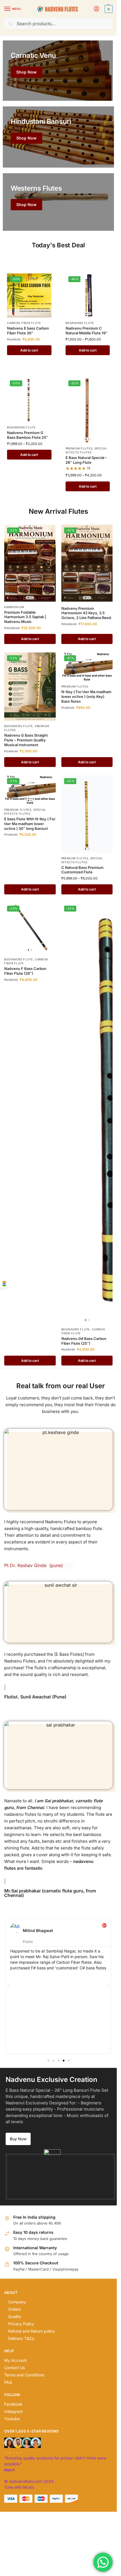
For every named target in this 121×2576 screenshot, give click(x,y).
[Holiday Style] (58, 137)
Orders (14, 2309)
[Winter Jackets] (58, 202)
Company (17, 2302)
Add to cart (29, 350)
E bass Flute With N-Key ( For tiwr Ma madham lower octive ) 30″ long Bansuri (30, 824)
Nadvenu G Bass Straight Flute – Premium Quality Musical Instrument (26, 740)
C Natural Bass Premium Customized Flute (82, 870)
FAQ (8, 2382)
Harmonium (14, 607)
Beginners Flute (80, 323)
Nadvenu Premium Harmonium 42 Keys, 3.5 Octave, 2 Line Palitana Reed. (87, 613)
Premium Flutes (79, 448)
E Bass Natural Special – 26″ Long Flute (86, 460)
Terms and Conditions (24, 2375)
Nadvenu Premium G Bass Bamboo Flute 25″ (28, 435)
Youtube (12, 2419)
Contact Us (14, 2368)
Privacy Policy (21, 2324)
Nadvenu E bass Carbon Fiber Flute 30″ (28, 331)
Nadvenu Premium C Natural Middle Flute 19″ (87, 331)
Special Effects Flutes (87, 450)
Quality (15, 2316)
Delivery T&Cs (21, 2338)
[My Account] (97, 9)
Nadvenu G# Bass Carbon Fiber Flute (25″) (84, 1341)
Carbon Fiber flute (24, 323)
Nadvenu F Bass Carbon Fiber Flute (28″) (25, 971)
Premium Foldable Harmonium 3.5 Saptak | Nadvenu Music (25, 617)
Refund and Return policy (32, 2331)
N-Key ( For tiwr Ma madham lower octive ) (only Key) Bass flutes (86, 696)
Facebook (13, 2404)
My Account (15, 2360)
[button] (108, 9)
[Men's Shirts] (58, 71)
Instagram (14, 2411)
